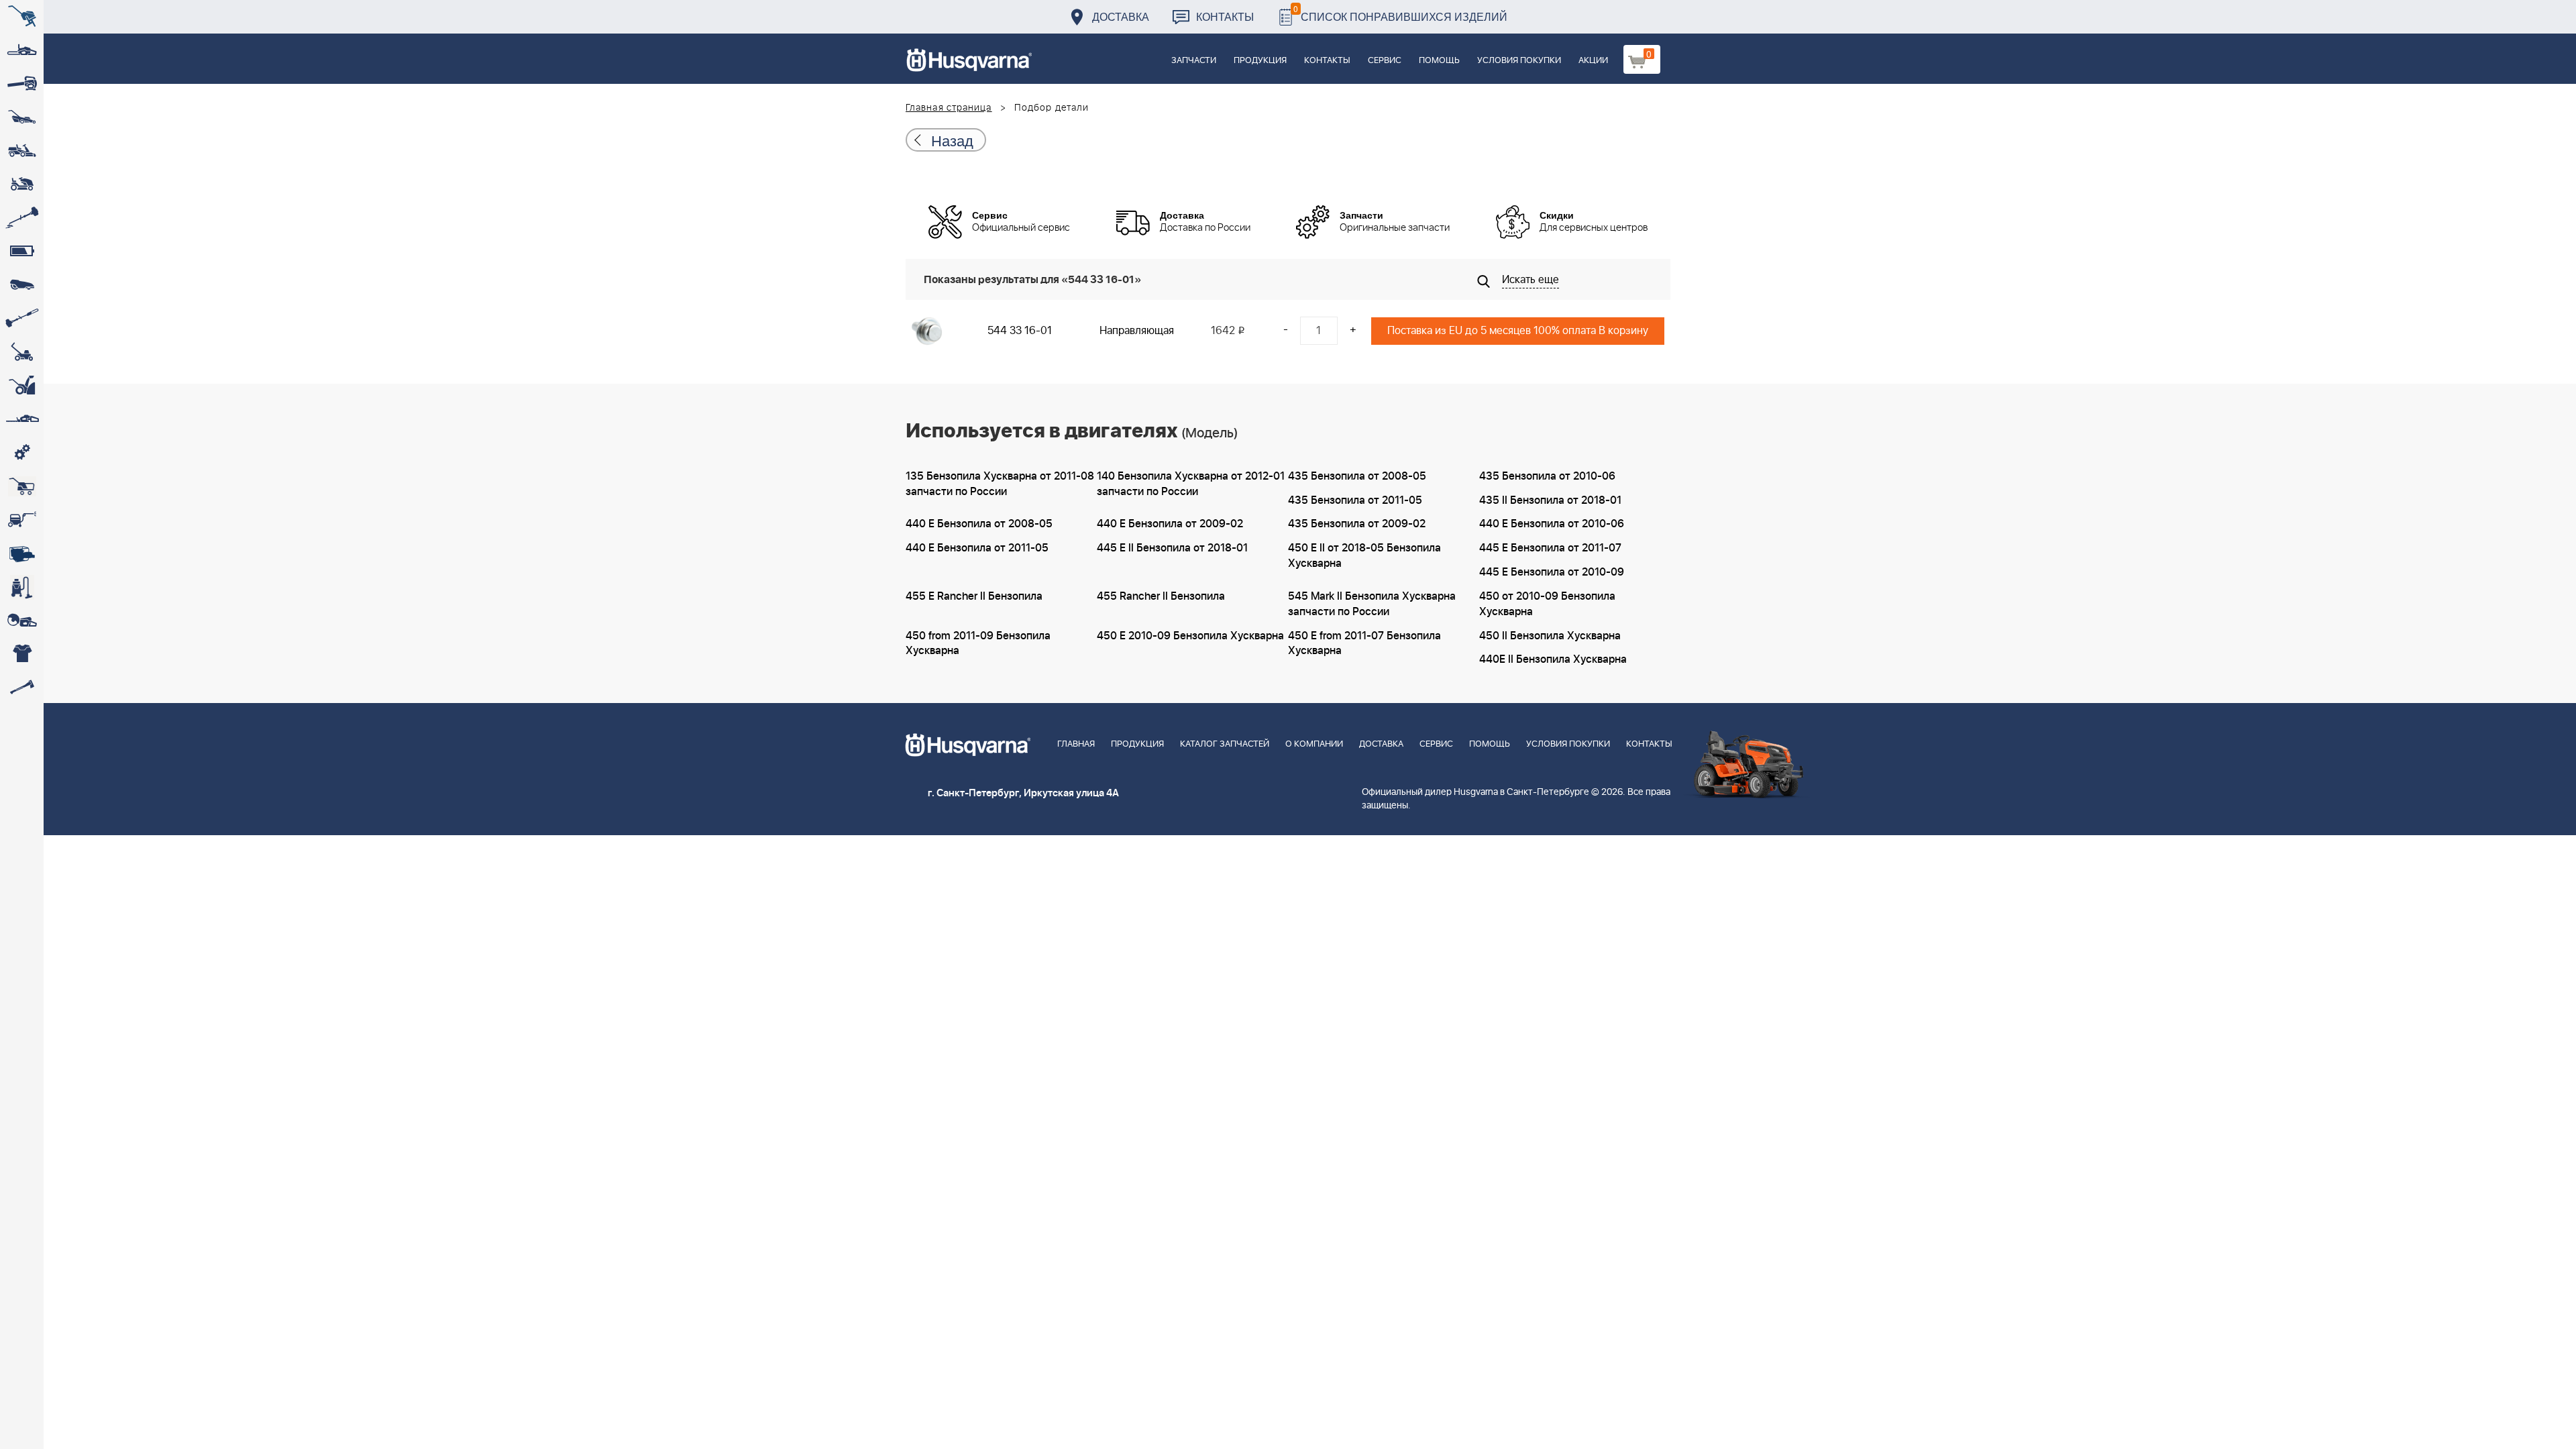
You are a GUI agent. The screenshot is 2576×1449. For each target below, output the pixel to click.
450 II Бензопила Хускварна (1550, 636)
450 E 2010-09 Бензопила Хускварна (1190, 636)
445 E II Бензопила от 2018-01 (1172, 548)
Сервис (1385, 61)
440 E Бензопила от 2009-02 (1170, 524)
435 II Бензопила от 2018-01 (1550, 500)
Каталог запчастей (1225, 744)
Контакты (1225, 16)
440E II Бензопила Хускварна (1553, 659)
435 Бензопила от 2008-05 (1357, 476)
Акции (1593, 61)
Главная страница (949, 108)
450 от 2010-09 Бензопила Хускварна (1547, 604)
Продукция (1260, 61)
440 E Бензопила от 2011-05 (977, 548)
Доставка (1121, 16)
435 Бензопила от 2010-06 (1547, 476)
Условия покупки (1519, 61)
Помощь (1439, 61)
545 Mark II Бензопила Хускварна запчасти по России (1372, 604)
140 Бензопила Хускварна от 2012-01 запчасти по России (1191, 484)
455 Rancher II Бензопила (1161, 596)
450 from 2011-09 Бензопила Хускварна (978, 644)
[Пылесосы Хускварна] (22, 587)
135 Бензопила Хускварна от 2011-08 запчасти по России (1000, 484)
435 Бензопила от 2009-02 (1357, 524)
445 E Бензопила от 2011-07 (1550, 548)
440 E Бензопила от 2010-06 (1552, 524)
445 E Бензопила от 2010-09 (1552, 572)
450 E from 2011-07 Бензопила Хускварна (1364, 644)
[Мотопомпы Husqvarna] (22, 553)
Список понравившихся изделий (1400, 13)
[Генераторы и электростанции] (22, 486)
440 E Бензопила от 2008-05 (979, 524)
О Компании (1314, 744)
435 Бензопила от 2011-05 (1355, 500)
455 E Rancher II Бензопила (974, 596)
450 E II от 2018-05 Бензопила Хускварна (1364, 556)
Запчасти (1194, 61)
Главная (1076, 744)
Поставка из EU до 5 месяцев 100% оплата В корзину (1518, 331)
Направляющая (1137, 331)
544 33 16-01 (1020, 331)
